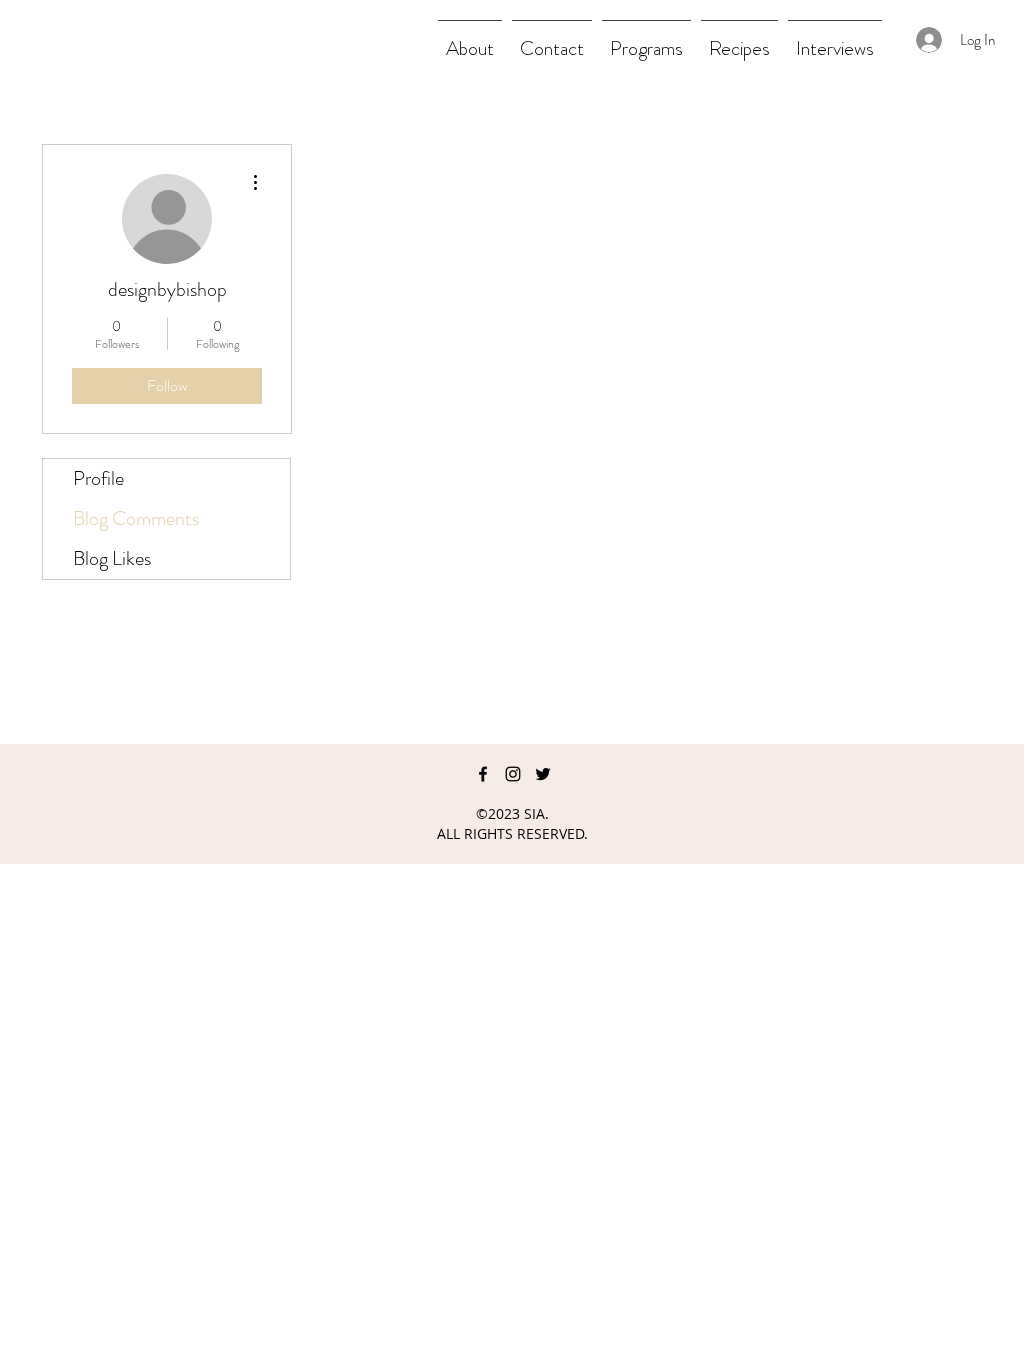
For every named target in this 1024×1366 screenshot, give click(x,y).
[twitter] (543, 774)
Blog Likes (112, 558)
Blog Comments (136, 518)
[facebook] (483, 774)
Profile (98, 478)
